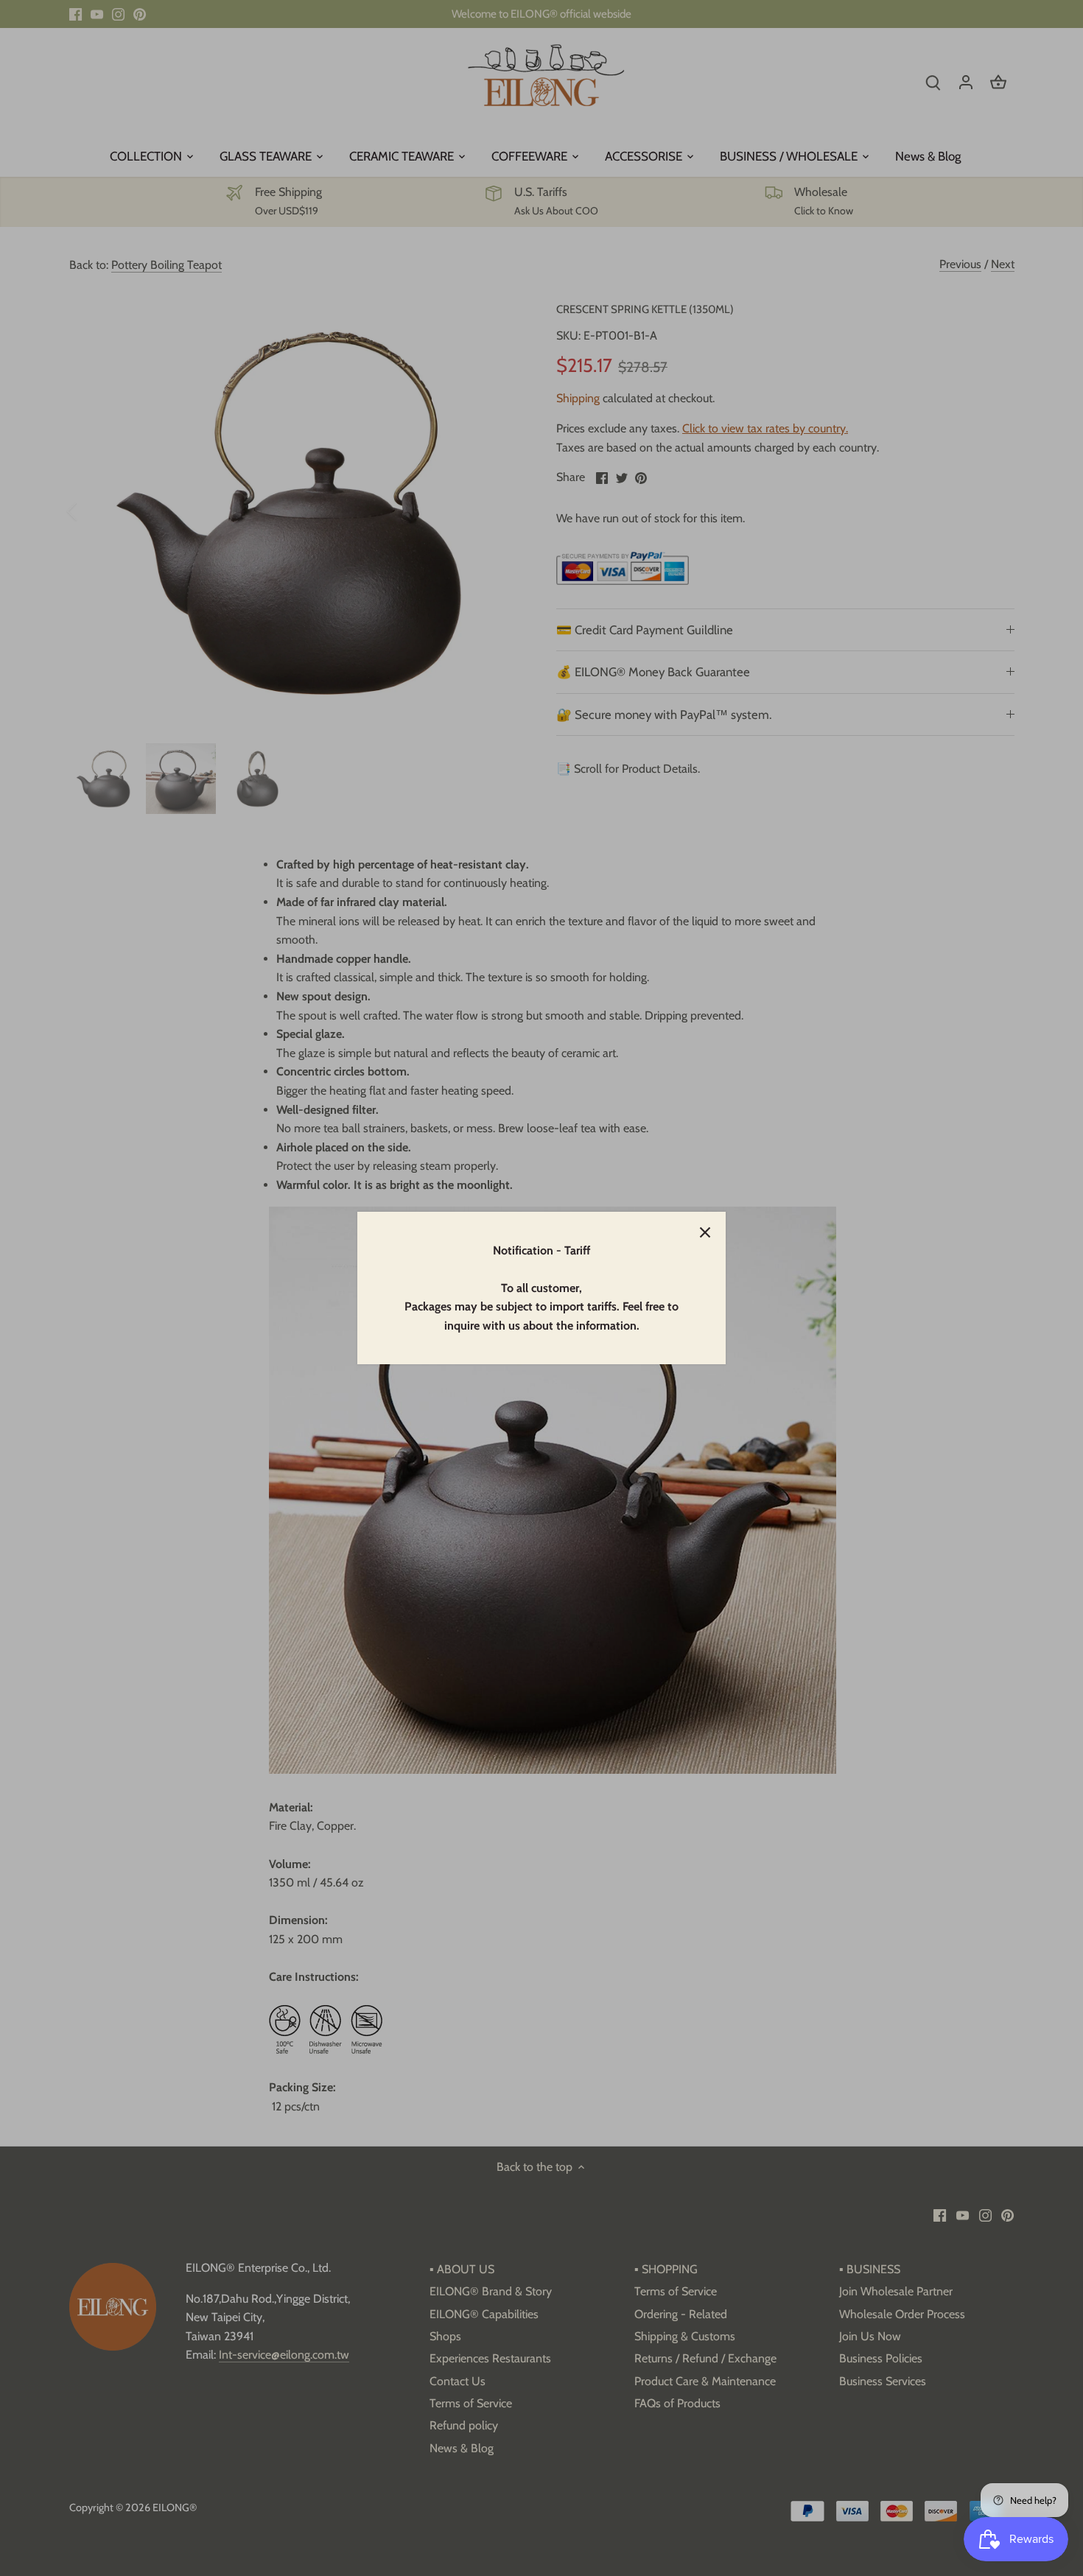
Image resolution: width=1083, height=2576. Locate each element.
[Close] (705, 1232)
